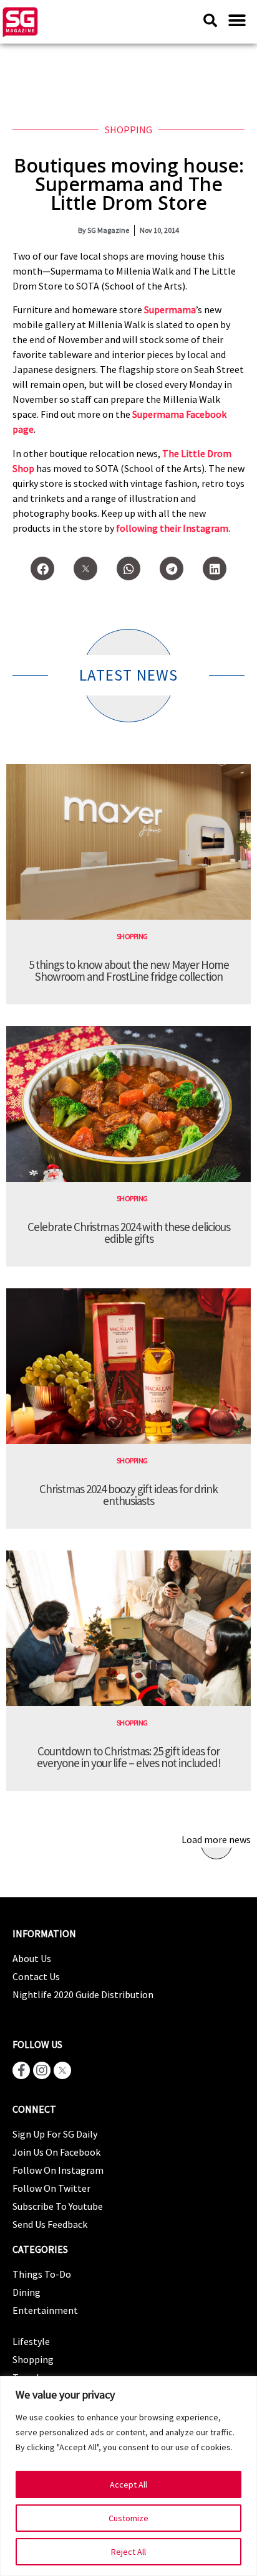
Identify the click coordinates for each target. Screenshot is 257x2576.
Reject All (128, 2552)
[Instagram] (42, 2070)
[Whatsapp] (128, 569)
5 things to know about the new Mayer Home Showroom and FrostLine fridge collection (129, 970)
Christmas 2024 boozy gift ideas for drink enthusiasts (128, 1495)
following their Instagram (172, 528)
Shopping (128, 130)
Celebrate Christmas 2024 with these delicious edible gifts (129, 1233)
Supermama (170, 309)
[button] (237, 20)
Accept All (128, 2484)
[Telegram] (172, 569)
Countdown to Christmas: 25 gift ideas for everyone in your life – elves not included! (129, 1757)
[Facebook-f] (21, 2070)
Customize (128, 2518)
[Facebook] (42, 569)
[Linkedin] (215, 569)
